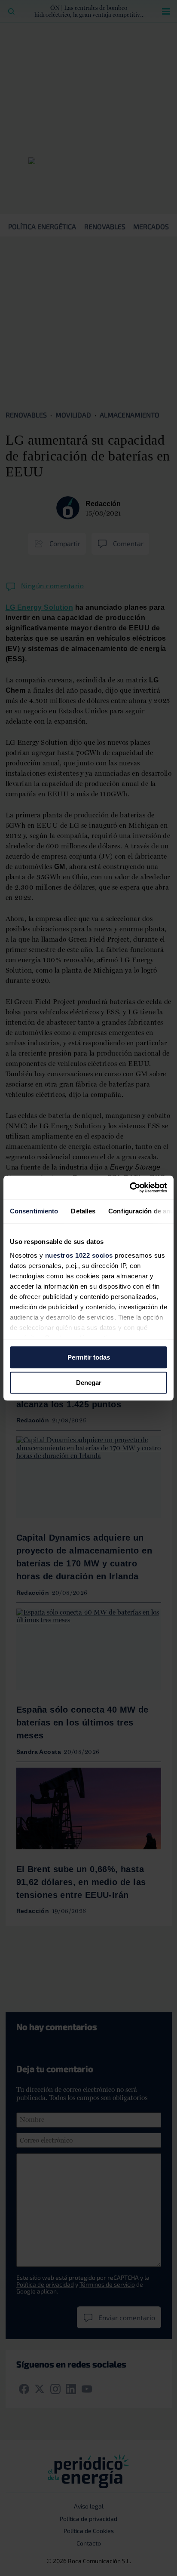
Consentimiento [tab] (34, 1211)
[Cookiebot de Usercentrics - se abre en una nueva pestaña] (130, 1188)
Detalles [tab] (83, 1211)
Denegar (89, 1383)
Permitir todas (89, 1357)
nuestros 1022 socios (79, 1255)
